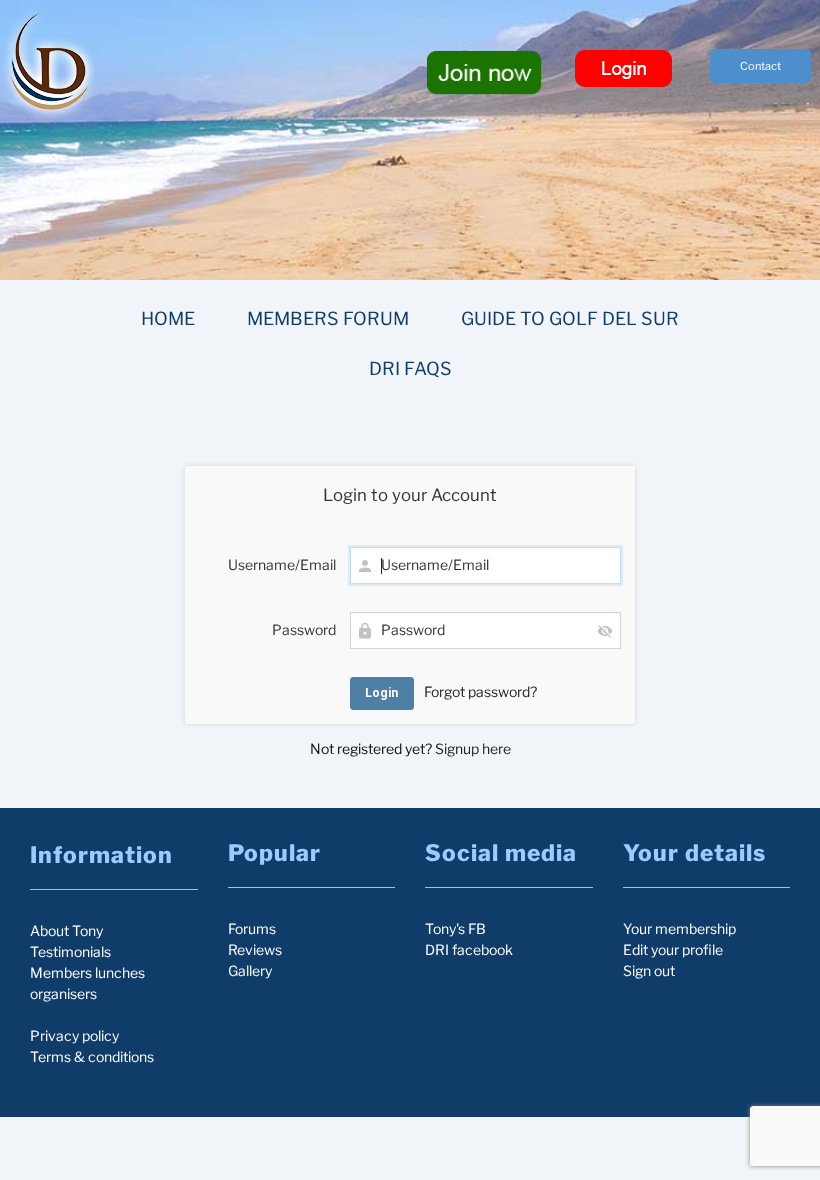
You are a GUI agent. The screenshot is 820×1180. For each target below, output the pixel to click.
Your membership (679, 928)
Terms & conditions (92, 1056)
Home (168, 318)
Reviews (255, 949)
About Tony (66, 930)
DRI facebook (469, 949)
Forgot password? (480, 691)
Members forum (328, 318)
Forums (252, 928)
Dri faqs (410, 368)
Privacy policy (74, 1035)
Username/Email (282, 564)
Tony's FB (455, 928)
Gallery (250, 970)
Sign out (649, 970)
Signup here (473, 748)
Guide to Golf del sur (570, 318)
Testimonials (70, 951)
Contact (760, 66)
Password (304, 629)
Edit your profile (673, 949)
